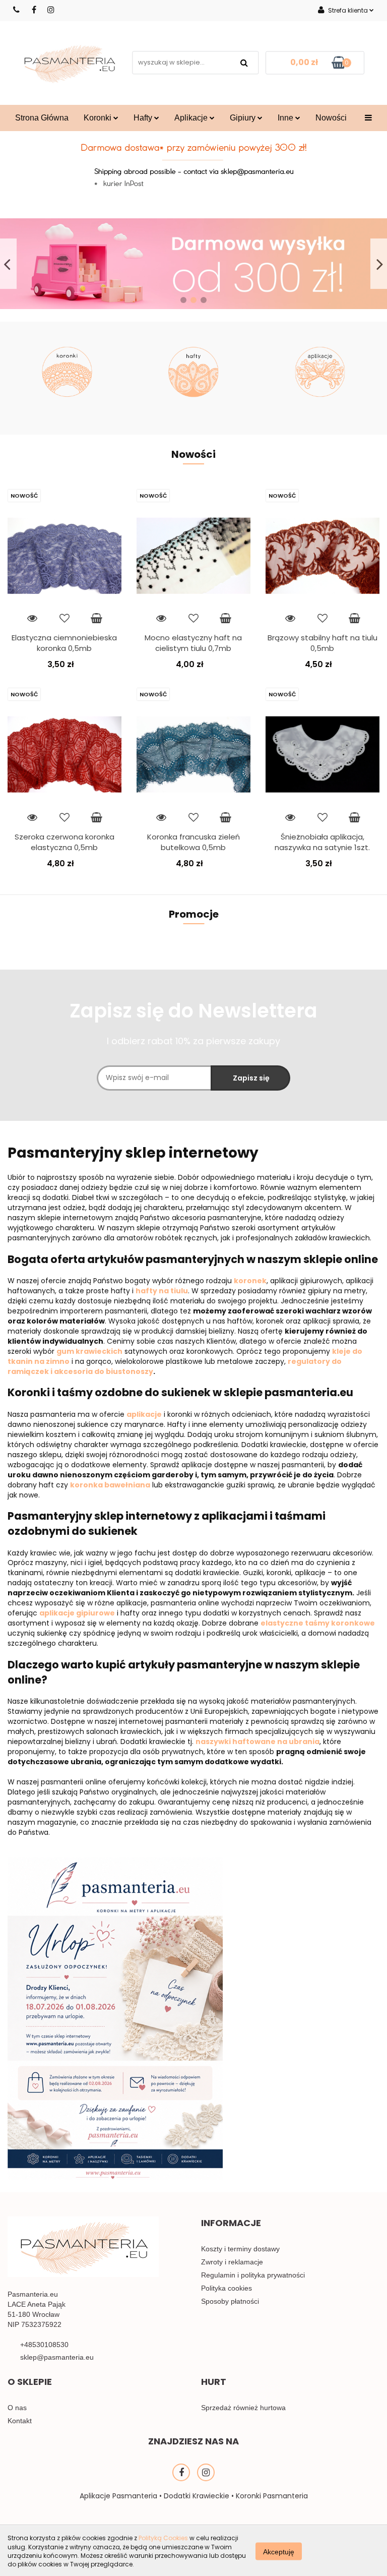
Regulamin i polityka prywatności (253, 2275)
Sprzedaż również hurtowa (243, 2408)
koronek (250, 1281)
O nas (17, 2408)
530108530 (17, 10)
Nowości (331, 118)
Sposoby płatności (230, 2301)
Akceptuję (279, 2551)
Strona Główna (42, 118)
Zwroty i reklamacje (232, 2262)
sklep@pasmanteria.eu (57, 2357)
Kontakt (20, 2421)
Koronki (99, 118)
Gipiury (244, 118)
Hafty (144, 118)
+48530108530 (44, 2345)
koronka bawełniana (110, 1485)
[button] (231, 2226)
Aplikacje (192, 118)
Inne (286, 118)
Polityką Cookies (163, 2538)
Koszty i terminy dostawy (240, 2249)
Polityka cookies (227, 2288)
